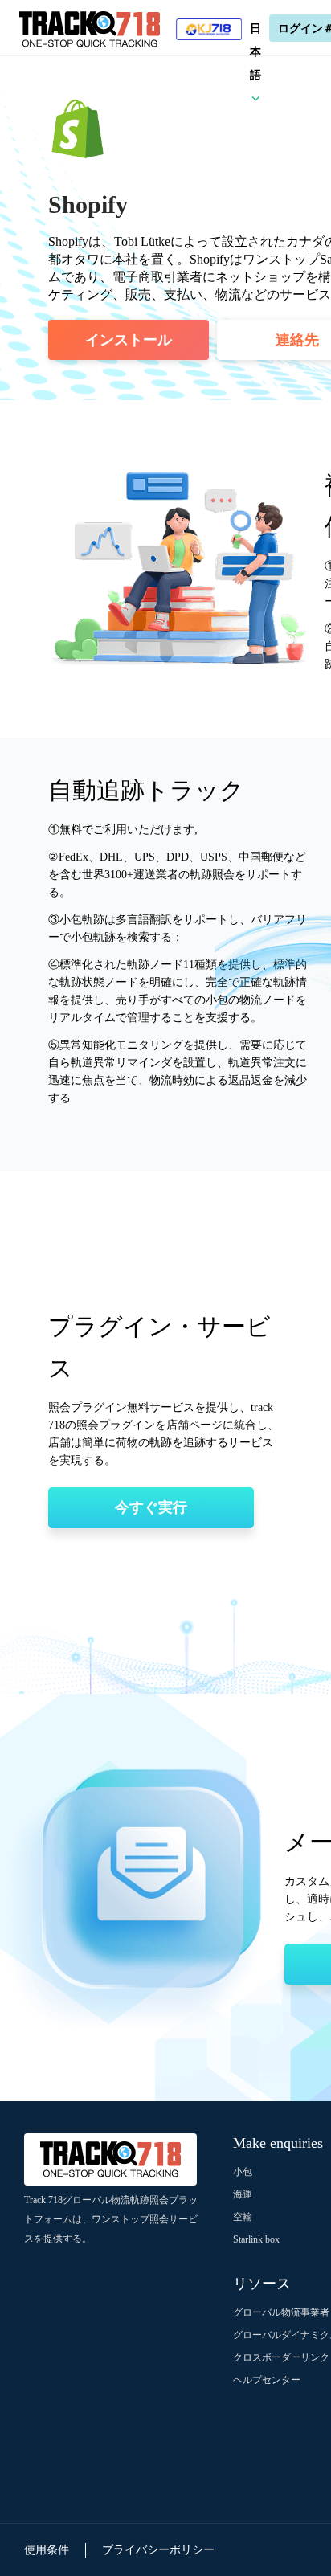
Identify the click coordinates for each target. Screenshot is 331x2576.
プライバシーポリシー (158, 2550)
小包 (243, 2172)
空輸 (243, 2217)
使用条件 (47, 2550)
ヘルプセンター (267, 2380)
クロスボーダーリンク (281, 2357)
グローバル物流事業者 (281, 2312)
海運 (243, 2194)
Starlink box (256, 2239)
